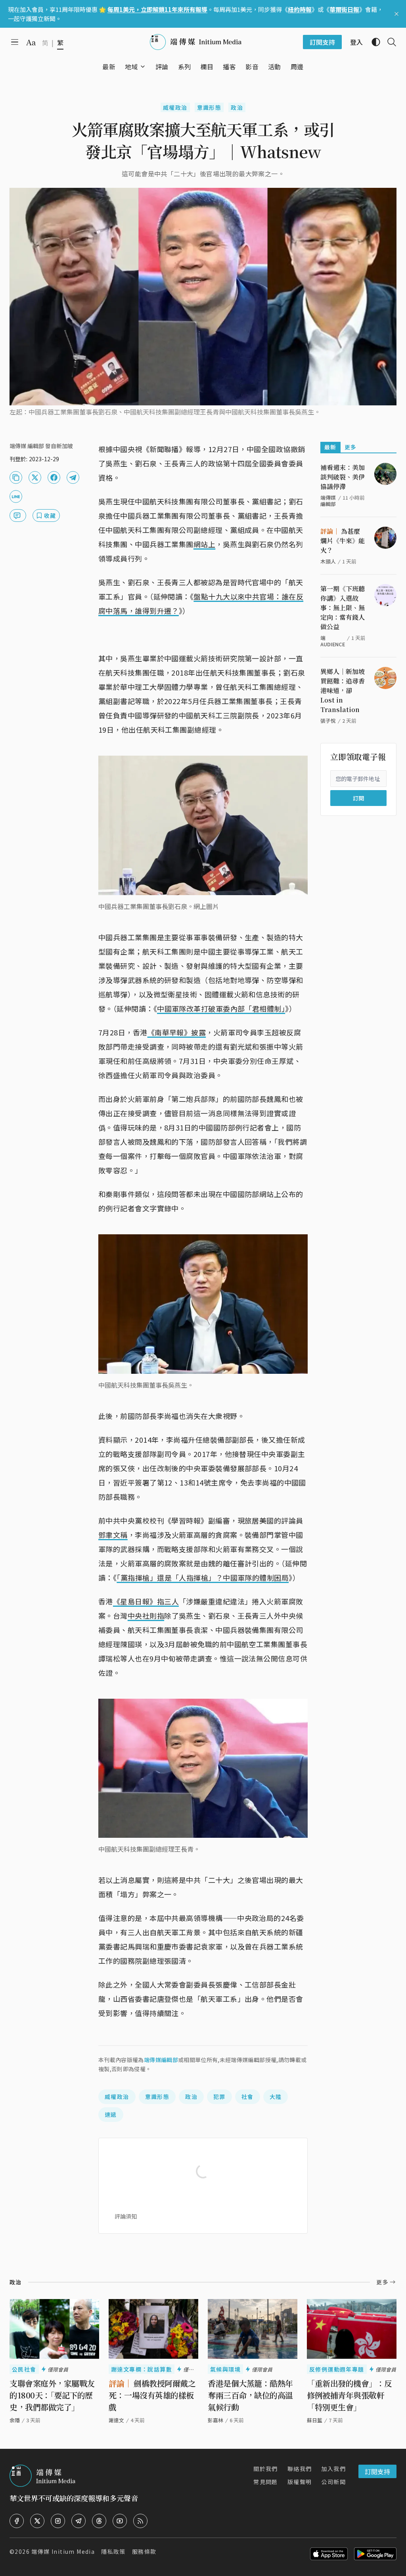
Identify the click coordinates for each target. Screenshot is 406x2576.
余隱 (15, 2420)
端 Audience (333, 641)
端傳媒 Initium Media (63, 2551)
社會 (248, 2097)
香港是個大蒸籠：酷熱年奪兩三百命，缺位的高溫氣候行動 (250, 2395)
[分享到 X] (35, 477)
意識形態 (209, 107)
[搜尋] (389, 42)
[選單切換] (143, 67)
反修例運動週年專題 (337, 2369)
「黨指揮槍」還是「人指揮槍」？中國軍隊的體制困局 (203, 1577)
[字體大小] (31, 42)
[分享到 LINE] (16, 496)
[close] (396, 14)
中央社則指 (146, 1615)
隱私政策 (113, 2551)
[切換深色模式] (373, 42)
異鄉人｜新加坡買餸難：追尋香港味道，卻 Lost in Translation (343, 690)
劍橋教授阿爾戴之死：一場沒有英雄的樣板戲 (152, 2395)
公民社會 (24, 2369)
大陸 (276, 2097)
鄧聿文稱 (113, 1535)
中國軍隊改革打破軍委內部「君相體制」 (221, 1008)
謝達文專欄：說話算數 (142, 2369)
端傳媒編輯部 (161, 2060)
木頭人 (328, 561)
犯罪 (219, 2097)
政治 (237, 107)
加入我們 (333, 2469)
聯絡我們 (300, 2469)
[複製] (16, 477)
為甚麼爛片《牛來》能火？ (343, 541)
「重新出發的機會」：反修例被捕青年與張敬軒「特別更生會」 (350, 2395)
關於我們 (266, 2469)
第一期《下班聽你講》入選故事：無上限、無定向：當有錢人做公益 (343, 608)
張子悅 (328, 721)
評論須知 (126, 2216)
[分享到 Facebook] (54, 477)
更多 (351, 447)
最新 (330, 447)
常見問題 (266, 2482)
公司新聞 (333, 2482)
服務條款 (144, 2551)
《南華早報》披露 (177, 1032)
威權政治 (175, 107)
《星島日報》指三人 (146, 1601)
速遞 (111, 2114)
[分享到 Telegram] (73, 477)
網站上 (204, 544)
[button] (131, 67)
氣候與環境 (225, 2369)
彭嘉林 (215, 2420)
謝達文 (116, 2420)
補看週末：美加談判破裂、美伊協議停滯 (343, 477)
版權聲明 (300, 2482)
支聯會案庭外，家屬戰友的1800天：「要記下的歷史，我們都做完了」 (52, 2395)
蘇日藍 (315, 2420)
